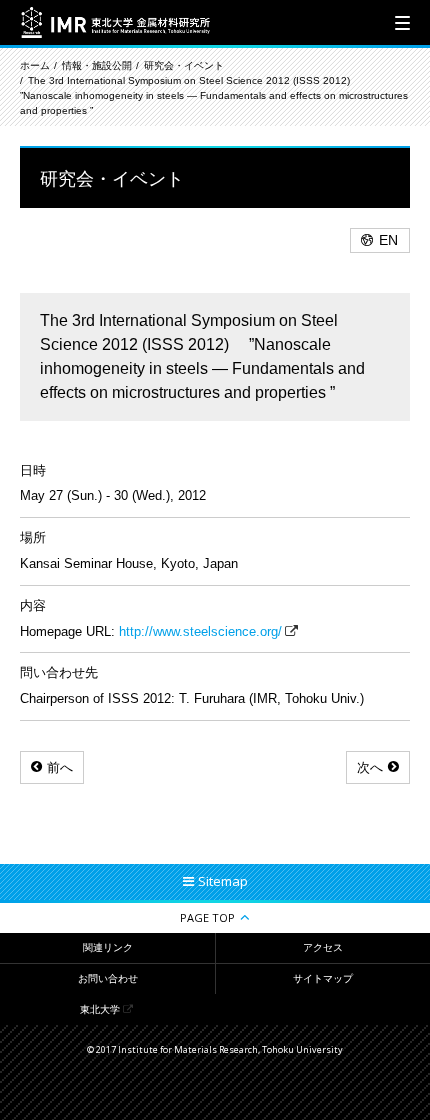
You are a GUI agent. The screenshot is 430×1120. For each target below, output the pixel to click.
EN (388, 240)
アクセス (323, 947)
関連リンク (108, 947)
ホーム (35, 65)
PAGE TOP (207, 917)
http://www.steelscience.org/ (200, 631)
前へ (60, 767)
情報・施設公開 (97, 65)
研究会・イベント (184, 65)
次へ (370, 767)
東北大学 (100, 1009)
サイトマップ (323, 978)
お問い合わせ (108, 978)
